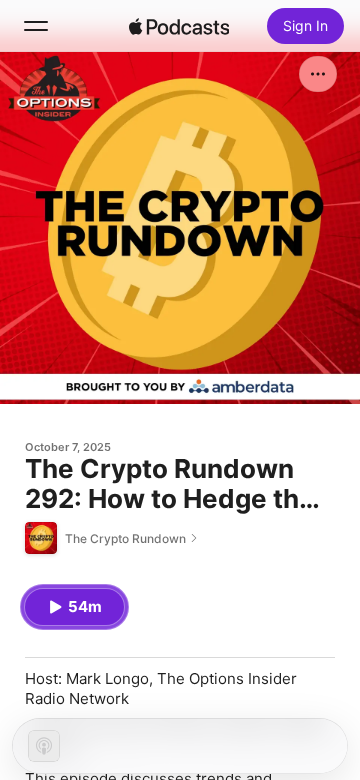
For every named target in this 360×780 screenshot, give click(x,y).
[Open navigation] (36, 26)
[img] (179, 26)
